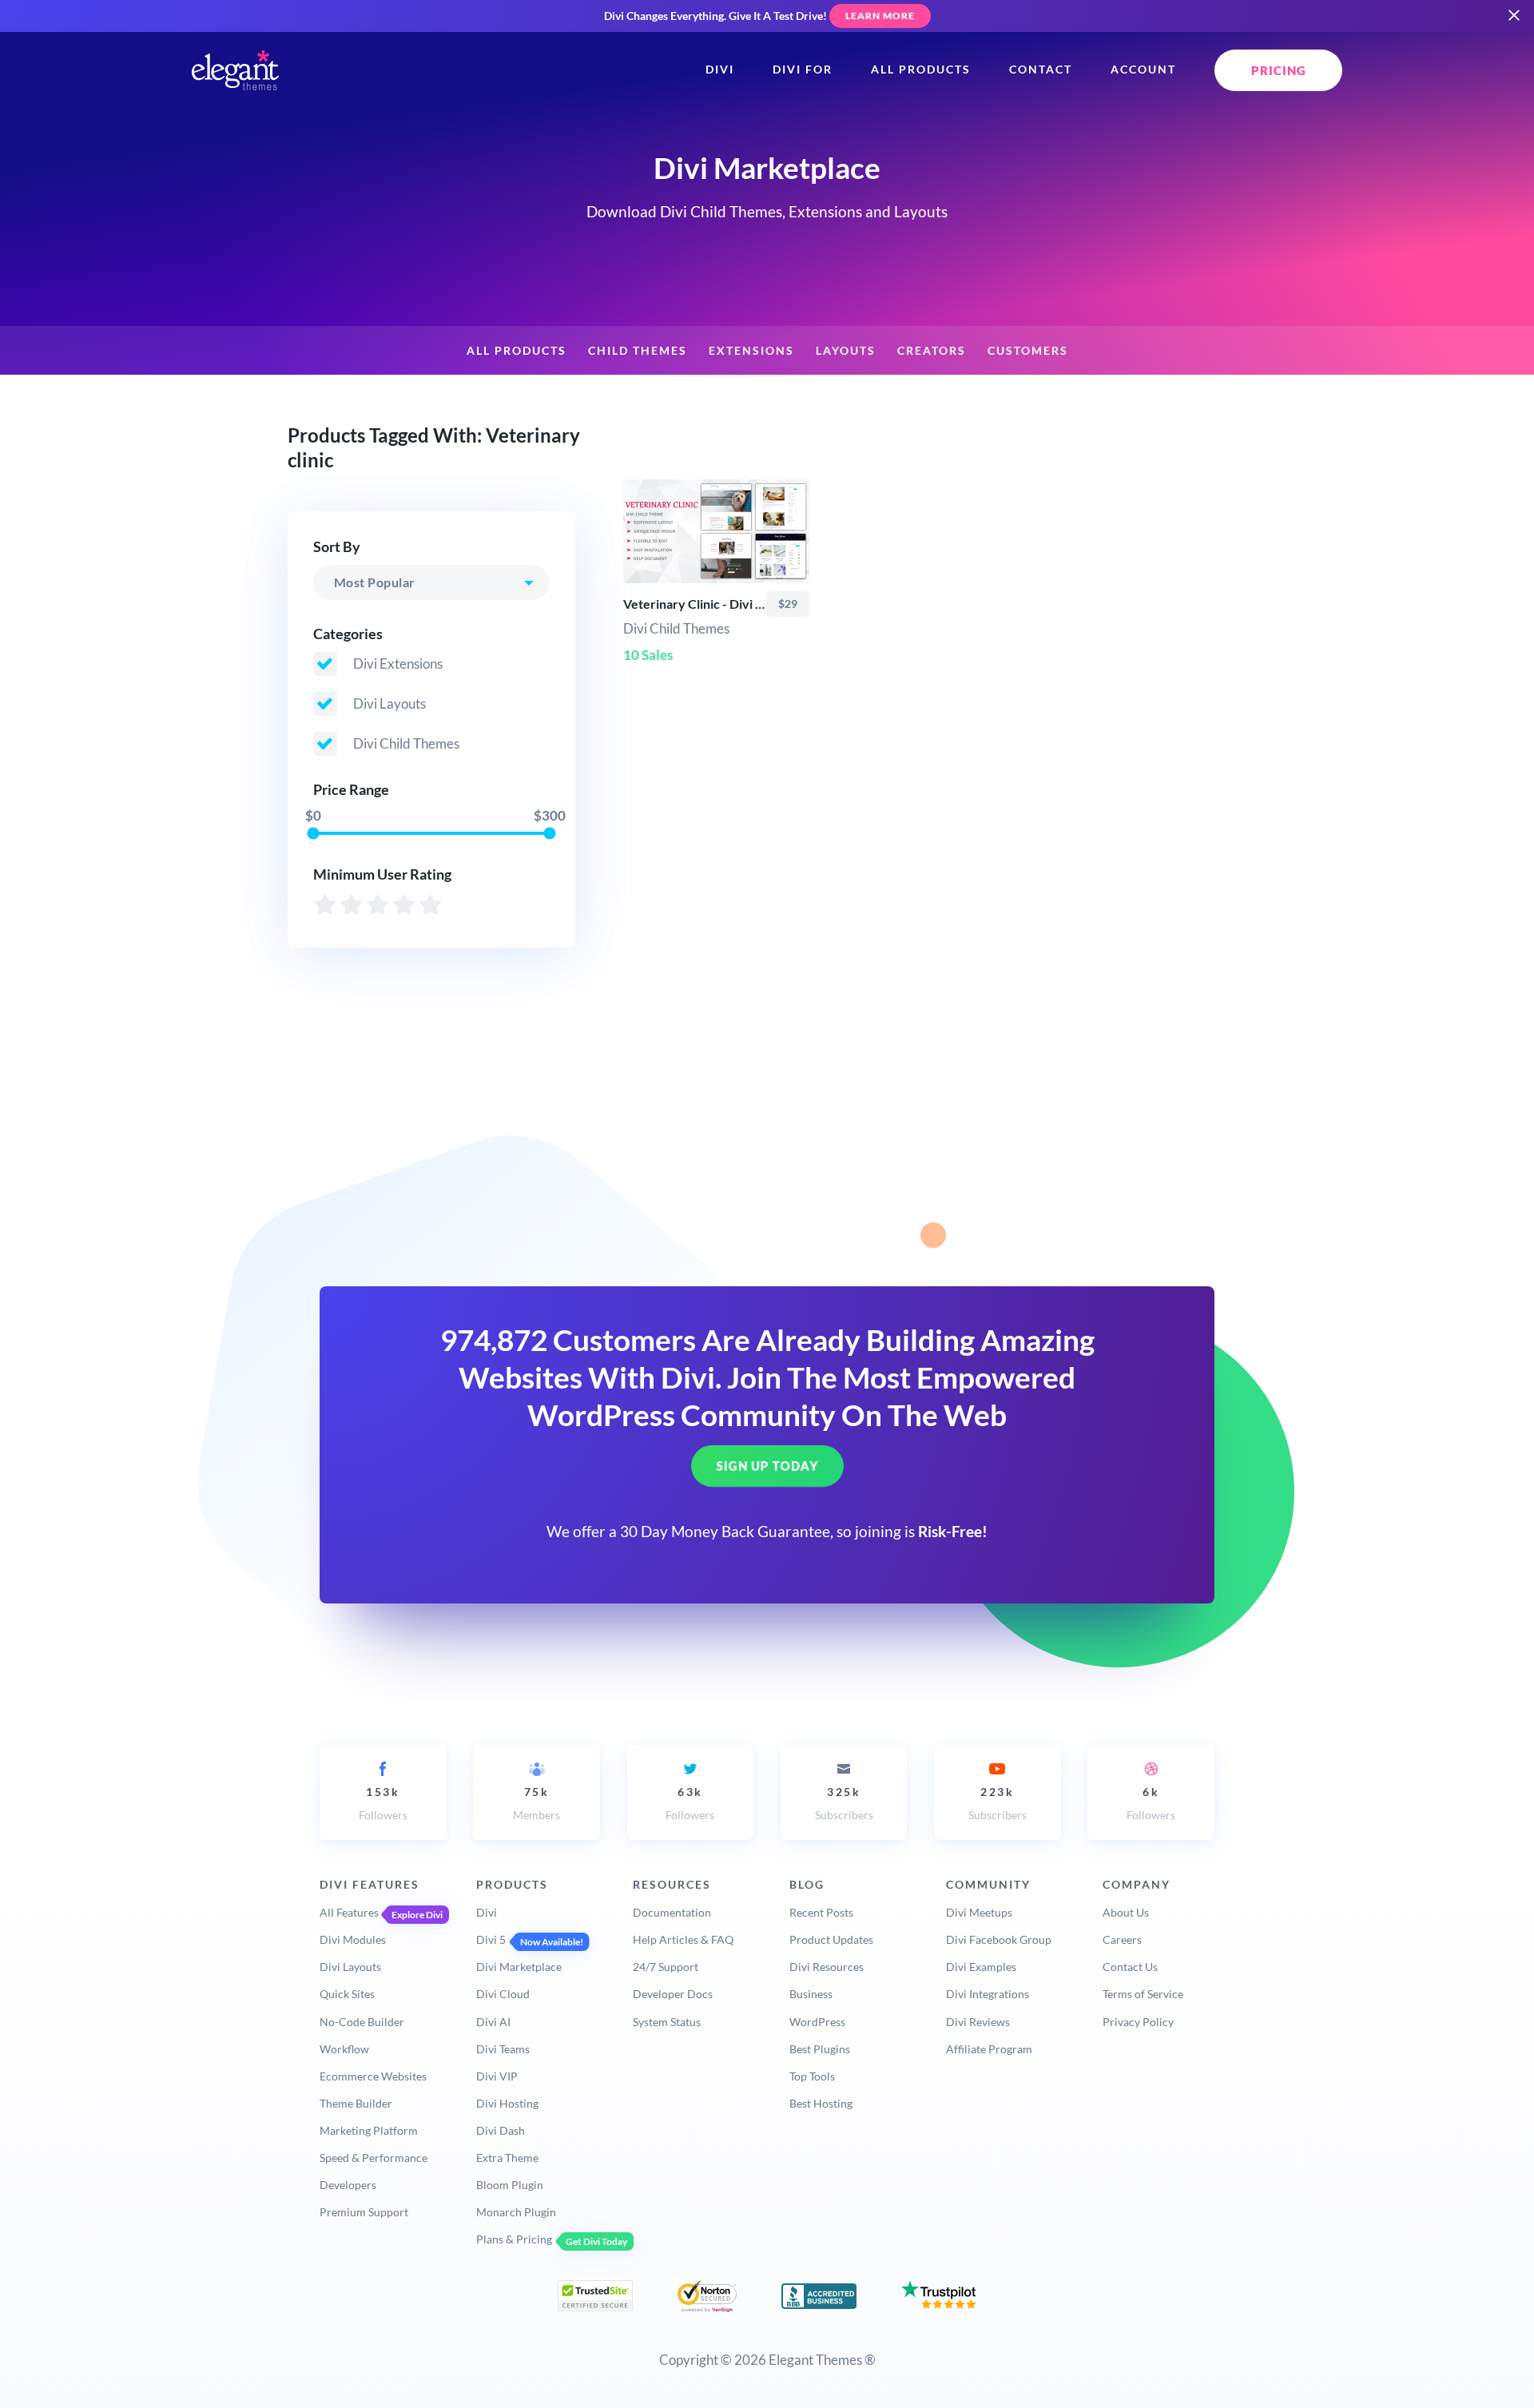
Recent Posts (821, 1912)
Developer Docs (673, 1994)
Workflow (344, 2049)
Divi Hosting (507, 2103)
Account (1143, 70)
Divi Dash (501, 2130)
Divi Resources (827, 1967)
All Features (349, 1912)
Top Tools (812, 2076)
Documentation (672, 1912)
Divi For (803, 70)
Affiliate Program (989, 2049)
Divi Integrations (988, 1994)
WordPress (817, 2022)
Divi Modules (353, 1939)
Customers (1028, 351)
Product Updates (831, 1939)
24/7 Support (666, 1967)
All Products (921, 70)
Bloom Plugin (510, 2185)
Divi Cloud (503, 1994)
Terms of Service (1143, 1994)
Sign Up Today (767, 1466)
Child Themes (638, 351)
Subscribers (844, 1804)
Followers (383, 1804)
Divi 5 (491, 1939)
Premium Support (364, 2212)
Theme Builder (356, 2103)
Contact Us (1130, 1967)
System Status (667, 2022)
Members (537, 1804)
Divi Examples (981, 1967)
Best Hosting (821, 2103)
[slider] (313, 833)
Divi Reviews (978, 2022)
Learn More (880, 16)
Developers (348, 2185)
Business (811, 1994)
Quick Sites (347, 1994)
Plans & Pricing (514, 2239)
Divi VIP (497, 2076)
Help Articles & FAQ (683, 1939)
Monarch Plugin (516, 2212)
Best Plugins (820, 2049)
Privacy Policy (1138, 2022)
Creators (932, 351)
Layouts (846, 351)
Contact (1041, 70)
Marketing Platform (369, 2130)
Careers (1122, 1939)
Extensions (751, 351)
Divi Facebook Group (999, 1939)
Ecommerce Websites (373, 2076)
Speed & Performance (374, 2158)
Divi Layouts (350, 1967)
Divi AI (493, 2022)
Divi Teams (503, 2049)
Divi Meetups (979, 1912)
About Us (1126, 1912)
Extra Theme (507, 2158)
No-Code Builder (362, 2022)
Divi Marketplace (519, 1967)
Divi (720, 70)
